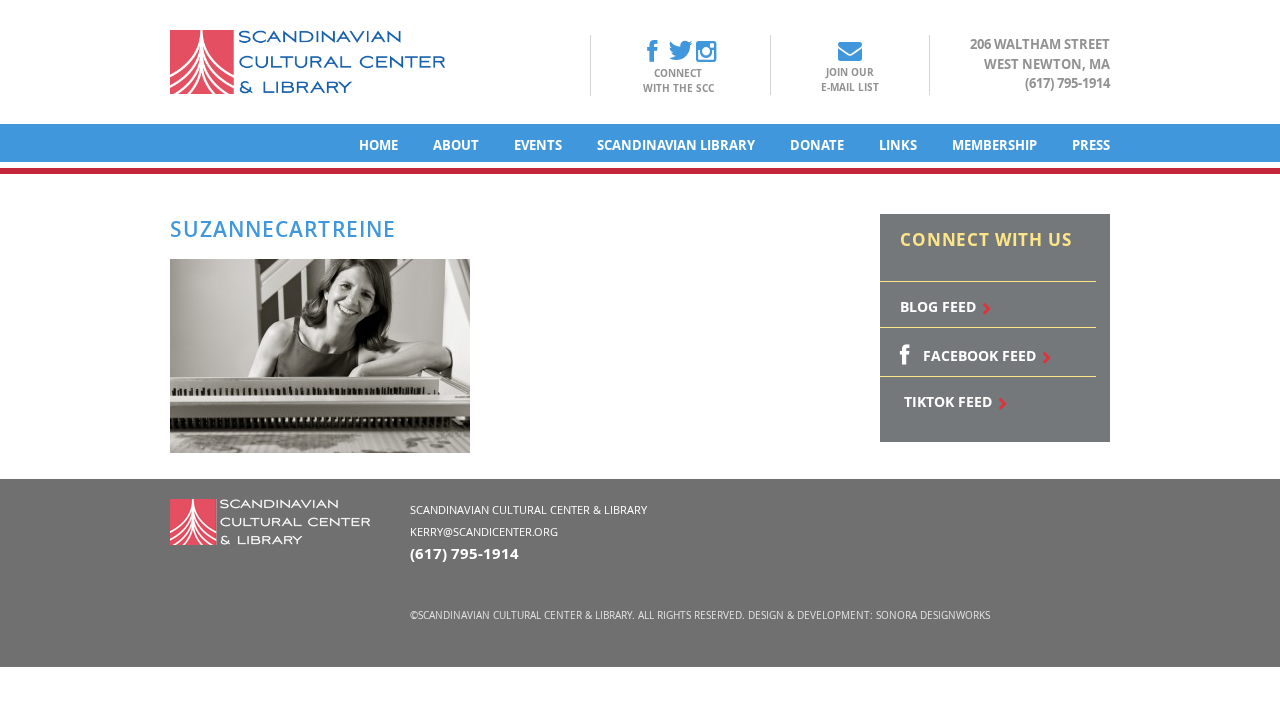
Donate (817, 145)
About (456, 145)
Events (538, 145)
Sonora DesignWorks (933, 615)
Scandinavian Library (676, 145)
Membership (994, 145)
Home (378, 145)
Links (898, 145)
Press (1091, 145)
